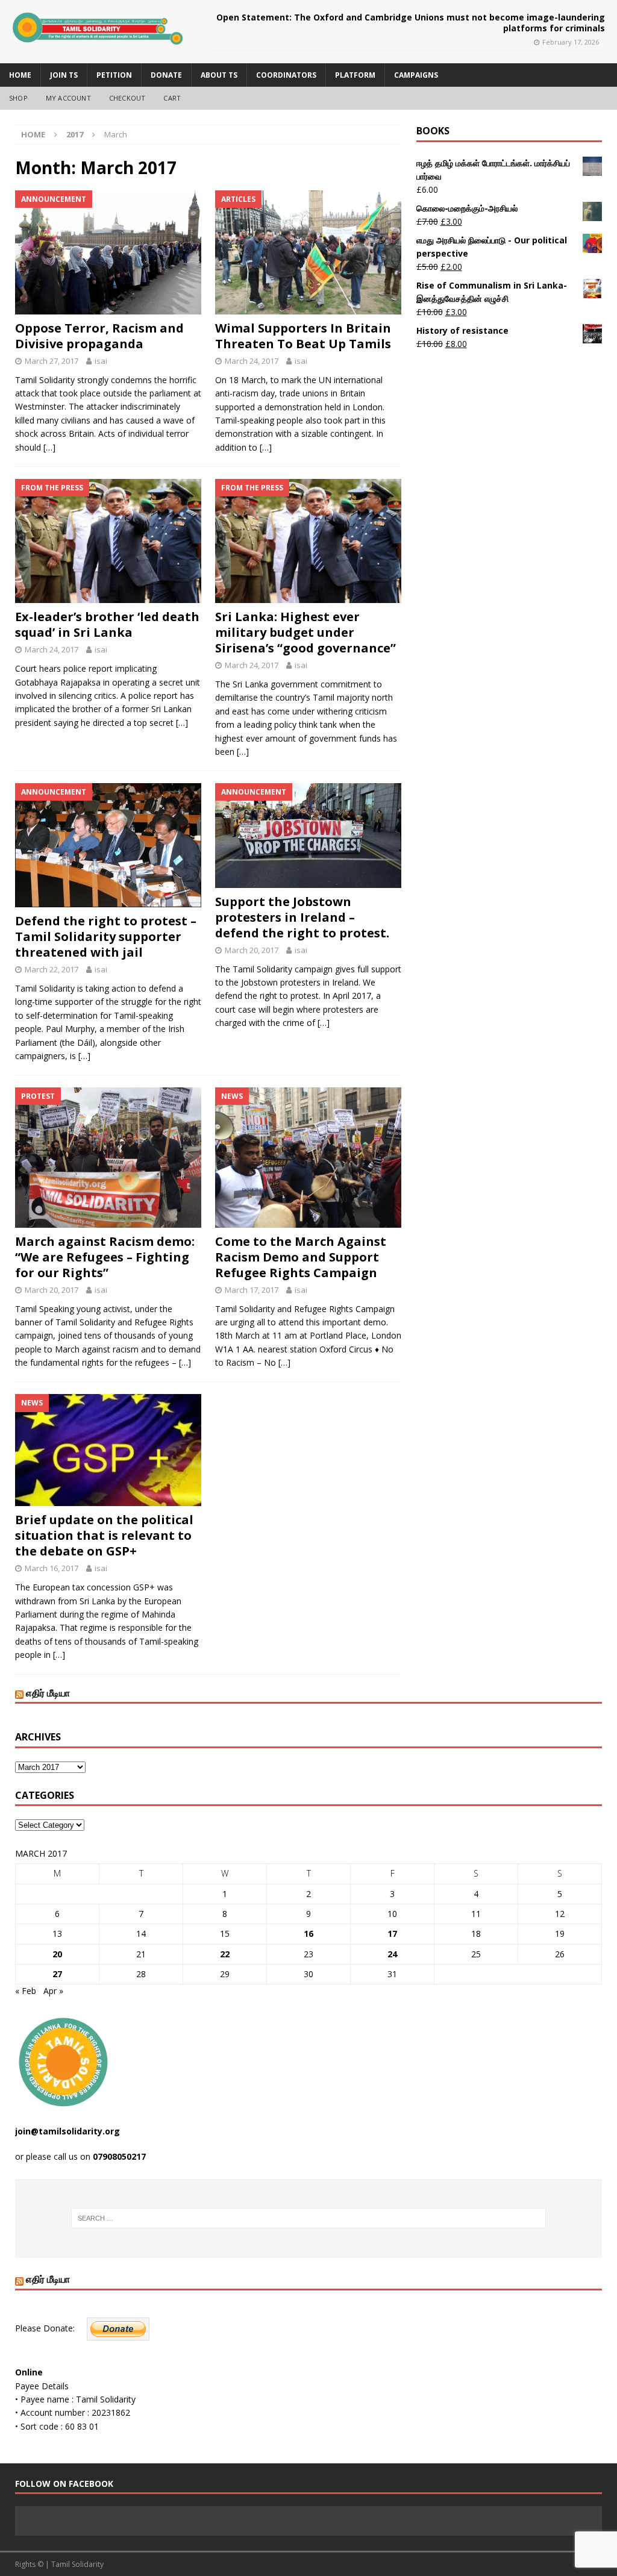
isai (101, 361)
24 (392, 1954)
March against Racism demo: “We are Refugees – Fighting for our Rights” (105, 1257)
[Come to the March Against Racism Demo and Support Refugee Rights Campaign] (308, 1157)
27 (57, 1974)
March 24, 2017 (252, 361)
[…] (49, 447)
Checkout (127, 98)
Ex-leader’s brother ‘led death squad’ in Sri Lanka (107, 624)
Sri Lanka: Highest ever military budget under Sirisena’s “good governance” (305, 632)
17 (392, 1934)
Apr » (53, 1991)
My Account (68, 98)
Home (20, 75)
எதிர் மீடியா (48, 1693)
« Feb (26, 1991)
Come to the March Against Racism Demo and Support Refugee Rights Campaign (301, 1257)
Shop (18, 98)
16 (308, 1934)
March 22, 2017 (52, 969)
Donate (166, 75)
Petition (114, 75)
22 (225, 1954)
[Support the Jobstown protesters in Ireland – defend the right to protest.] (308, 836)
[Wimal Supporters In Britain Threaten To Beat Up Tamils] (308, 252)
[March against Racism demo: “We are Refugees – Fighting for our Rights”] (108, 1157)
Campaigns (416, 75)
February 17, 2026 (571, 42)
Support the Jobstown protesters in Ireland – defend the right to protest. (302, 917)
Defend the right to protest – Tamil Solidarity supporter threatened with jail (106, 936)
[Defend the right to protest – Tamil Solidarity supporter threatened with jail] (108, 845)
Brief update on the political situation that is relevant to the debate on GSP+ (104, 1535)
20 (57, 1954)
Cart (172, 98)
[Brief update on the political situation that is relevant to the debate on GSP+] (108, 1450)
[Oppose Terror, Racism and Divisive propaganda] (108, 252)
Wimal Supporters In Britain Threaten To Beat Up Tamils (303, 336)
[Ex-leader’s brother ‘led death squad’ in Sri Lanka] (108, 541)
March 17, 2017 (252, 1290)
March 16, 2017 (52, 1568)
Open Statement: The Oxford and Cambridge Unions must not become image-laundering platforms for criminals (411, 23)
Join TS (64, 75)
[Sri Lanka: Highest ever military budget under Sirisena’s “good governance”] (308, 541)
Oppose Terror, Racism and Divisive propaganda (99, 336)
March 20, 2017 (252, 950)
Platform (355, 75)
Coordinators (286, 75)
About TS (219, 75)
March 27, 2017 (52, 361)
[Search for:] (309, 2218)
